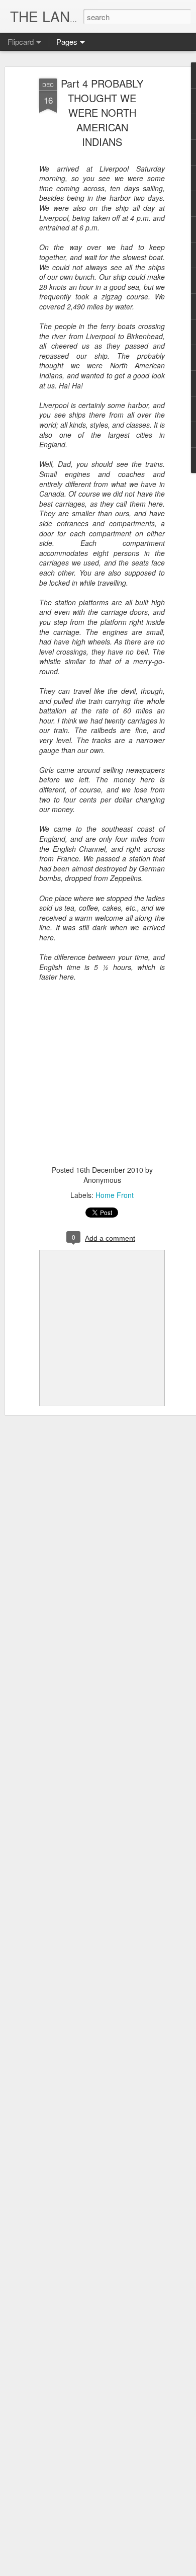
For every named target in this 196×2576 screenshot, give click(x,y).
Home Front (115, 1195)
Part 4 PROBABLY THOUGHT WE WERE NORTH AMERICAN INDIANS (102, 112)
